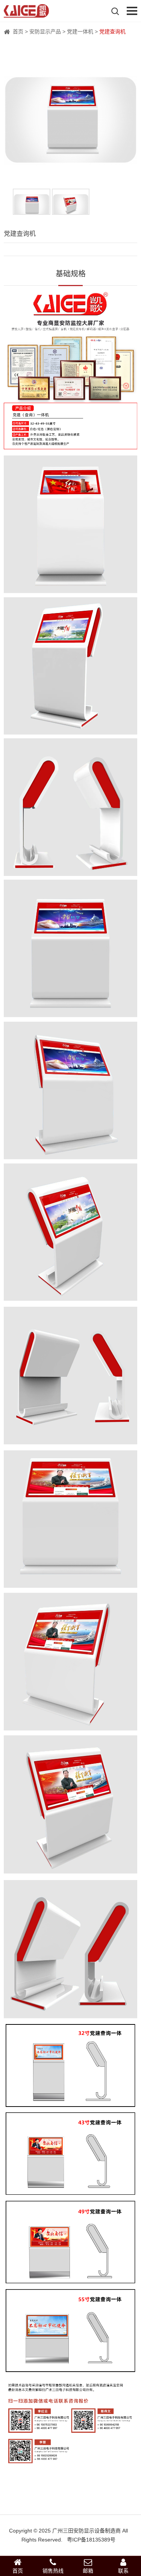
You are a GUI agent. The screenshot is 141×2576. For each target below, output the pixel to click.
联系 (123, 2571)
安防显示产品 (45, 31)
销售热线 (53, 2571)
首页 (18, 31)
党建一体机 (80, 31)
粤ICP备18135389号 (91, 2540)
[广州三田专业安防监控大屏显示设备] (26, 13)
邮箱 (88, 2571)
